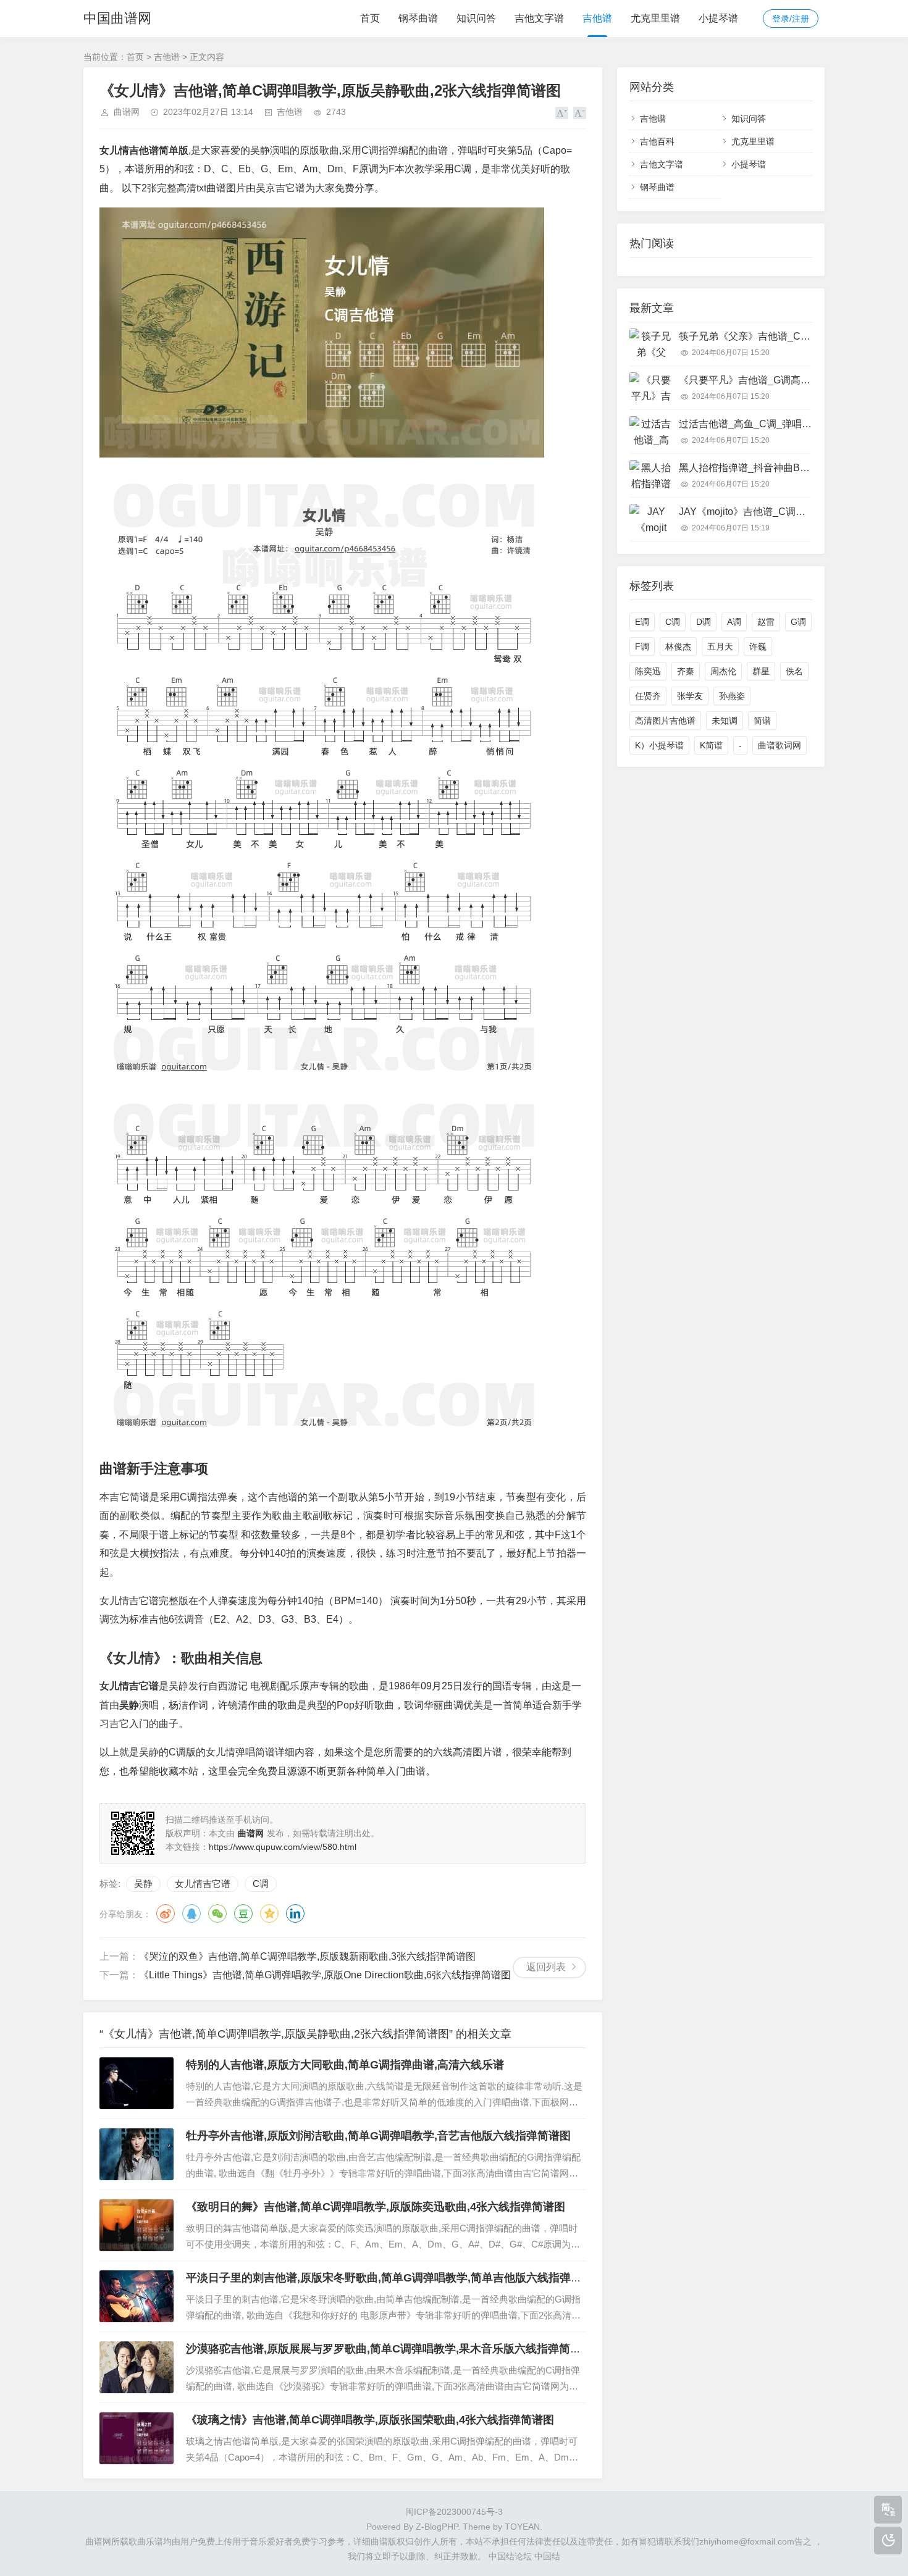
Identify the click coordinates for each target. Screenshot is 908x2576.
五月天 (720, 646)
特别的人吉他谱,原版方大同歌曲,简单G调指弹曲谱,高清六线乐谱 (345, 2065)
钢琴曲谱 (418, 18)
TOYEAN (522, 2527)
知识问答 (476, 18)
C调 (261, 1884)
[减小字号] (580, 113)
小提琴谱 (718, 18)
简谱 (762, 721)
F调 (642, 646)
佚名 (794, 671)
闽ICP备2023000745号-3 (454, 2512)
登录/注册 (791, 19)
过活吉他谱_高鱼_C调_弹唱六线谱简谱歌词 (775, 424)
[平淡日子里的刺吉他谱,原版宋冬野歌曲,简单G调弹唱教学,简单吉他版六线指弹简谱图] (137, 2296)
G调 (798, 622)
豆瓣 (243, 1913)
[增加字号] (562, 113)
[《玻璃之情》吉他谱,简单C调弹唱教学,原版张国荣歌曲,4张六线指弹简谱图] (137, 2438)
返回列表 (546, 1967)
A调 (734, 622)
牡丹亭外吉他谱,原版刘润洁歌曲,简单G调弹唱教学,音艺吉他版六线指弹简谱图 (378, 2136)
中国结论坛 (510, 2556)
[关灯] (888, 2540)
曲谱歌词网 (780, 745)
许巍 (758, 646)
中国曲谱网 (117, 18)
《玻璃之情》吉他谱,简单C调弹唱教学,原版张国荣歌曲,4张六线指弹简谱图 (370, 2420)
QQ (191, 1913)
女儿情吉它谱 (203, 1884)
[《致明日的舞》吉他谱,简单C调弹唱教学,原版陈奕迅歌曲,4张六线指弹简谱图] (137, 2225)
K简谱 (711, 745)
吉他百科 (657, 141)
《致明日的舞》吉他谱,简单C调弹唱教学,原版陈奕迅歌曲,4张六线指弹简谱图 (376, 2207)
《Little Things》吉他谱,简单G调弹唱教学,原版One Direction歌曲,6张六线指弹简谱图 (325, 1975)
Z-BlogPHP (437, 2527)
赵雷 (766, 622)
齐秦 (686, 671)
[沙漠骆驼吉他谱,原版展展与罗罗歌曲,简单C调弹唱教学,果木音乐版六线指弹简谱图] (137, 2367)
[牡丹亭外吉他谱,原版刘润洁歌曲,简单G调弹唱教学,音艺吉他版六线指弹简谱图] (137, 2154)
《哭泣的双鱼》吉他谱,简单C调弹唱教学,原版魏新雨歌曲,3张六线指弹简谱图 (307, 1956)
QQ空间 (269, 1913)
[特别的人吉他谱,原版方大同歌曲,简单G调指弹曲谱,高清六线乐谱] (137, 2083)
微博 (166, 1913)
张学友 (690, 696)
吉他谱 (597, 18)
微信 (217, 1913)
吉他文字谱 (539, 18)
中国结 (547, 2556)
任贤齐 (648, 696)
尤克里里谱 (655, 18)
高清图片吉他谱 (665, 721)
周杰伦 (723, 671)
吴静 (143, 1884)
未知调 (725, 721)
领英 (295, 1913)
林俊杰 (678, 646)
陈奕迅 (648, 671)
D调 (704, 622)
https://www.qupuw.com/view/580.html (283, 1847)
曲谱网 (127, 112)
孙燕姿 (732, 696)
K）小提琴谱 (659, 745)
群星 (761, 671)
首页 (370, 18)
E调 (642, 622)
